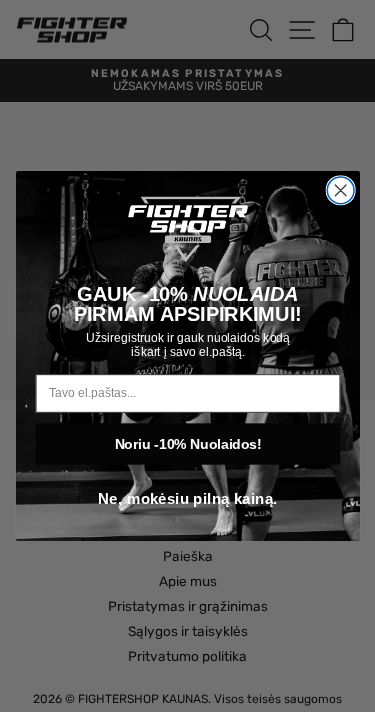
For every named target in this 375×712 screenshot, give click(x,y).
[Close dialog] (340, 190)
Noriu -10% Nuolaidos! (187, 443)
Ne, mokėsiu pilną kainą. (187, 499)
